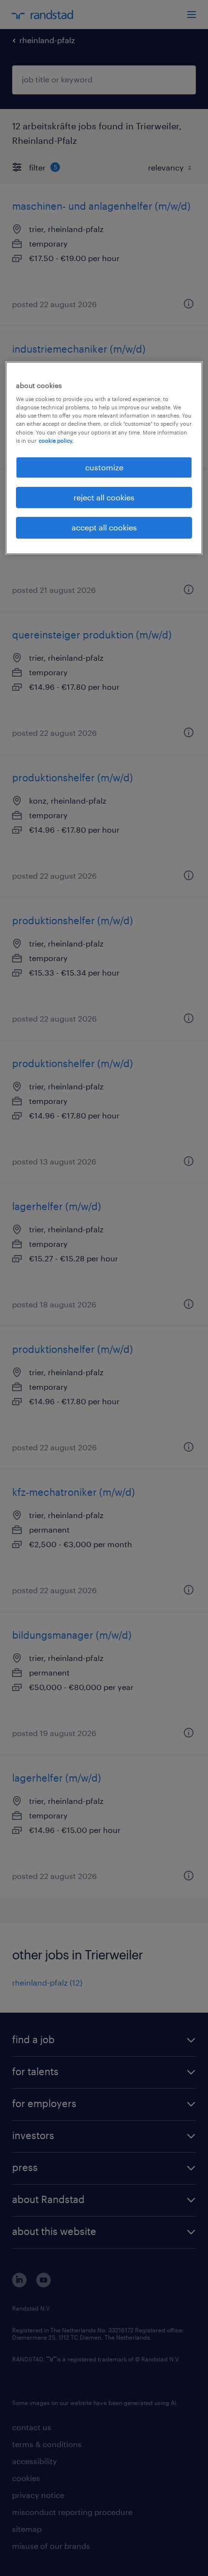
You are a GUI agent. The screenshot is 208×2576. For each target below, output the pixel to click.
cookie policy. (56, 441)
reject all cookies (104, 497)
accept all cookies (104, 528)
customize (104, 467)
